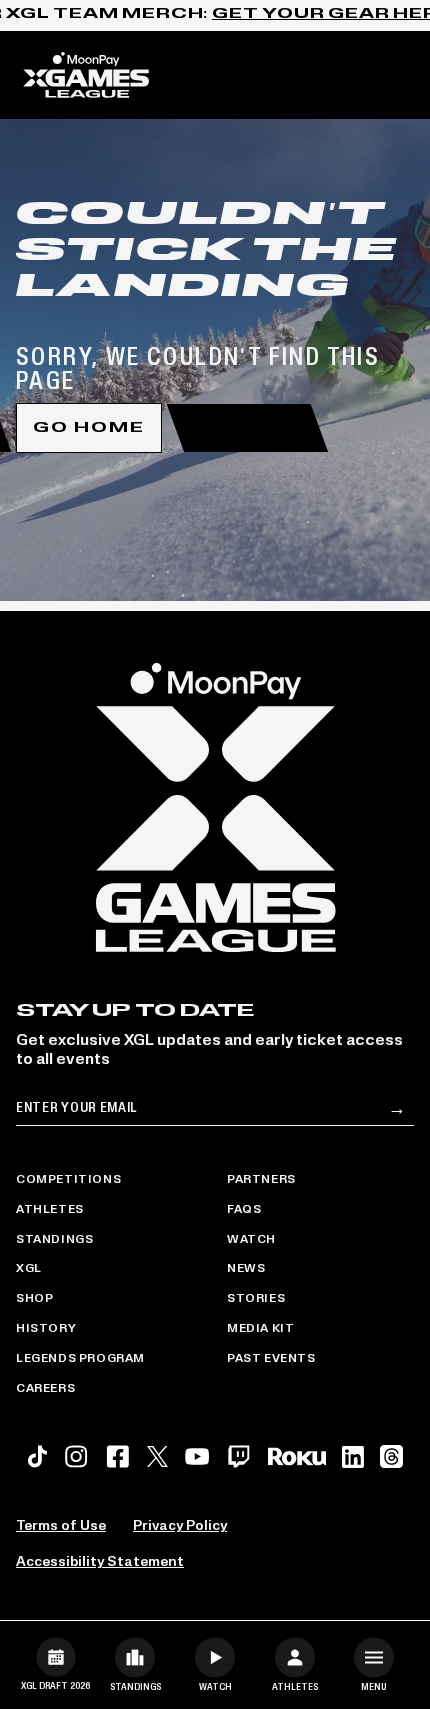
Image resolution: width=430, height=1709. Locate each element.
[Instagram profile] (76, 1456)
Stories (256, 1299)
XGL (29, 1269)
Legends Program (80, 1359)
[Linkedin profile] (353, 1457)
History (46, 1329)
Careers (45, 1389)
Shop (34, 1299)
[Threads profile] (391, 1456)
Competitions (68, 1180)
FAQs (244, 1210)
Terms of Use (61, 1526)
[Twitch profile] (239, 1456)
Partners (261, 1180)
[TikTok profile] (37, 1456)
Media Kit (260, 1329)
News (246, 1269)
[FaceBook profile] (118, 1456)
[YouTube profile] (197, 1456)
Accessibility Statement (100, 1562)
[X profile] (157, 1456)
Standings (54, 1240)
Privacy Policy (180, 1526)
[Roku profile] (297, 1456)
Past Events (271, 1359)
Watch (251, 1240)
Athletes (50, 1210)
